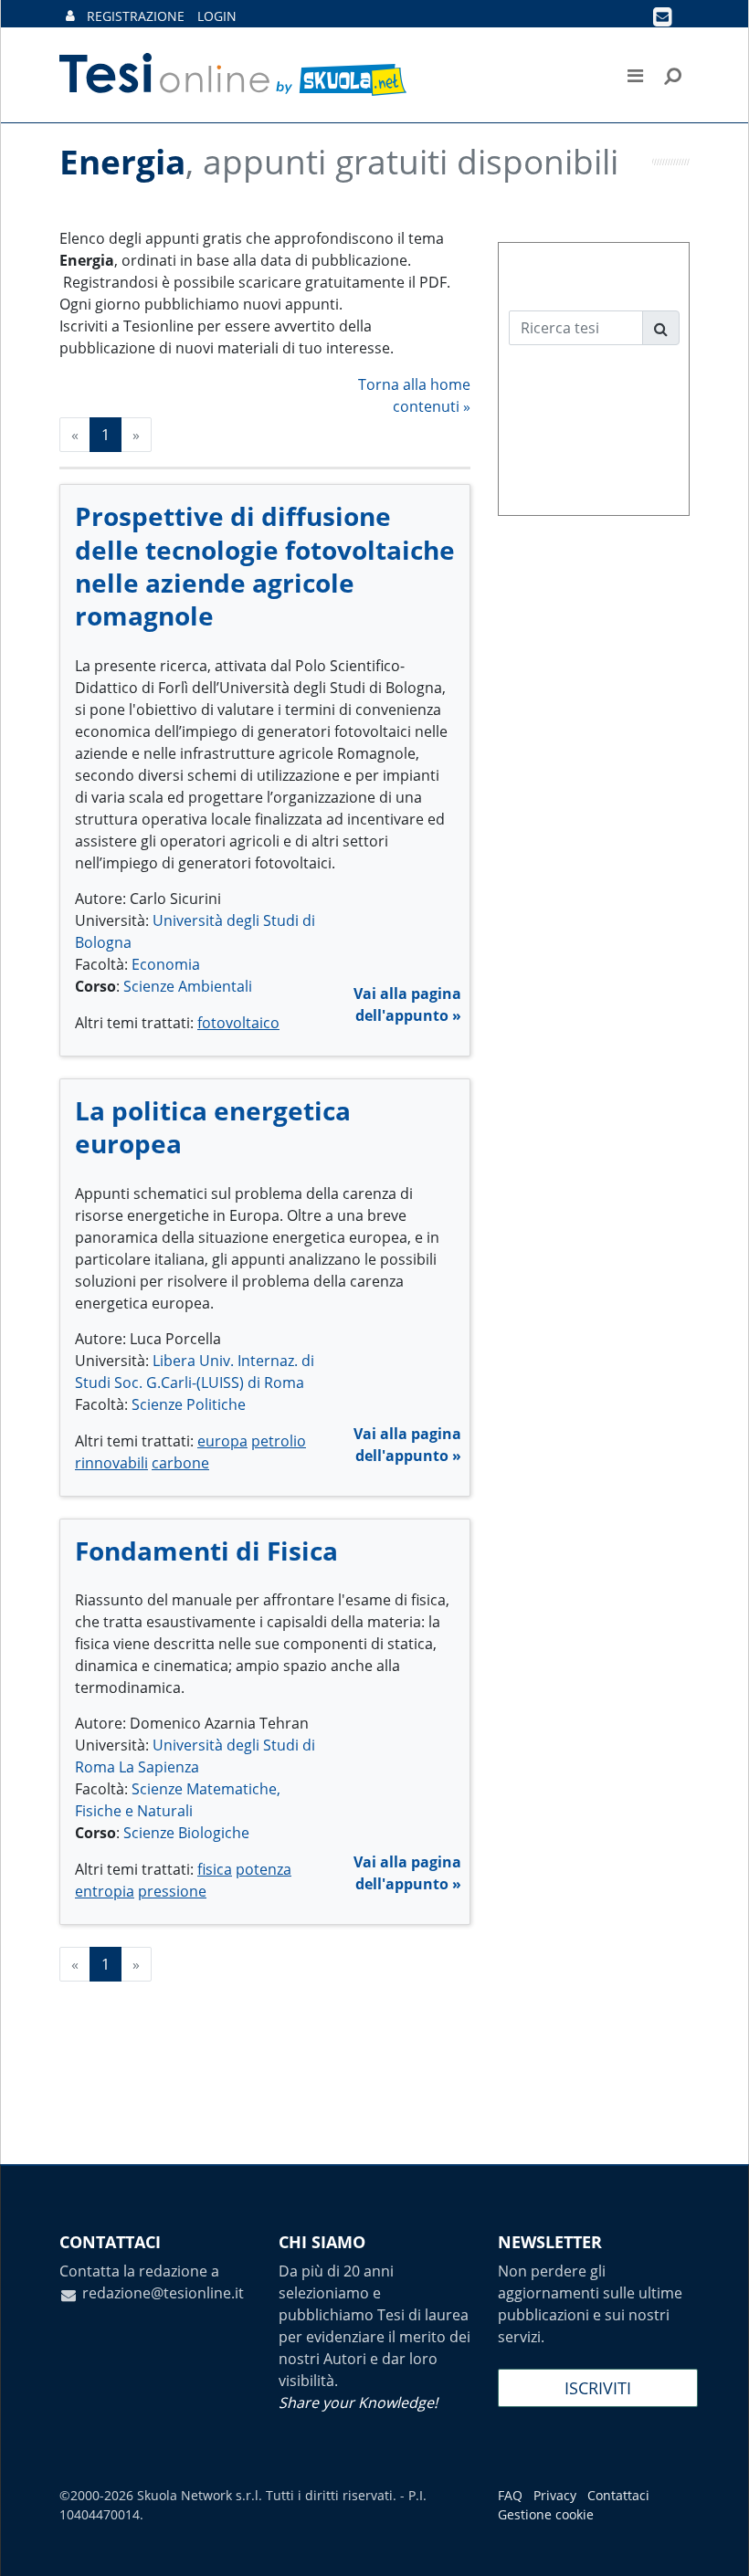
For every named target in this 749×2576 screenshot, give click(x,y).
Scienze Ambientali (188, 986)
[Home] (234, 75)
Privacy (555, 2495)
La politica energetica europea (213, 1127)
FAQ (510, 2495)
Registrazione (136, 16)
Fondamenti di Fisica (206, 1551)
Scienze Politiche (189, 1404)
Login (217, 16)
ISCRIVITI (598, 2388)
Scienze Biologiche (186, 1833)
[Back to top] (717, 2544)
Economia (166, 964)
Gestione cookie (546, 2514)
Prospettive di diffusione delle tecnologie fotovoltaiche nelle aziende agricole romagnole (265, 566)
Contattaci (618, 2495)
